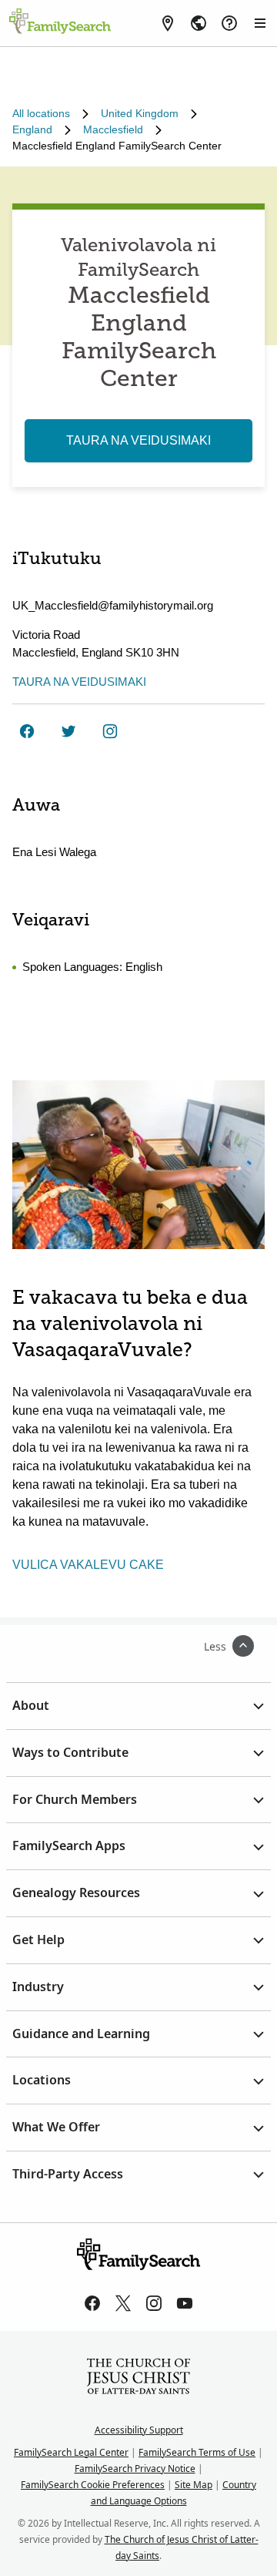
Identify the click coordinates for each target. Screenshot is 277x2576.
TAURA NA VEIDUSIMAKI (138, 440)
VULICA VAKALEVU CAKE (88, 1565)
